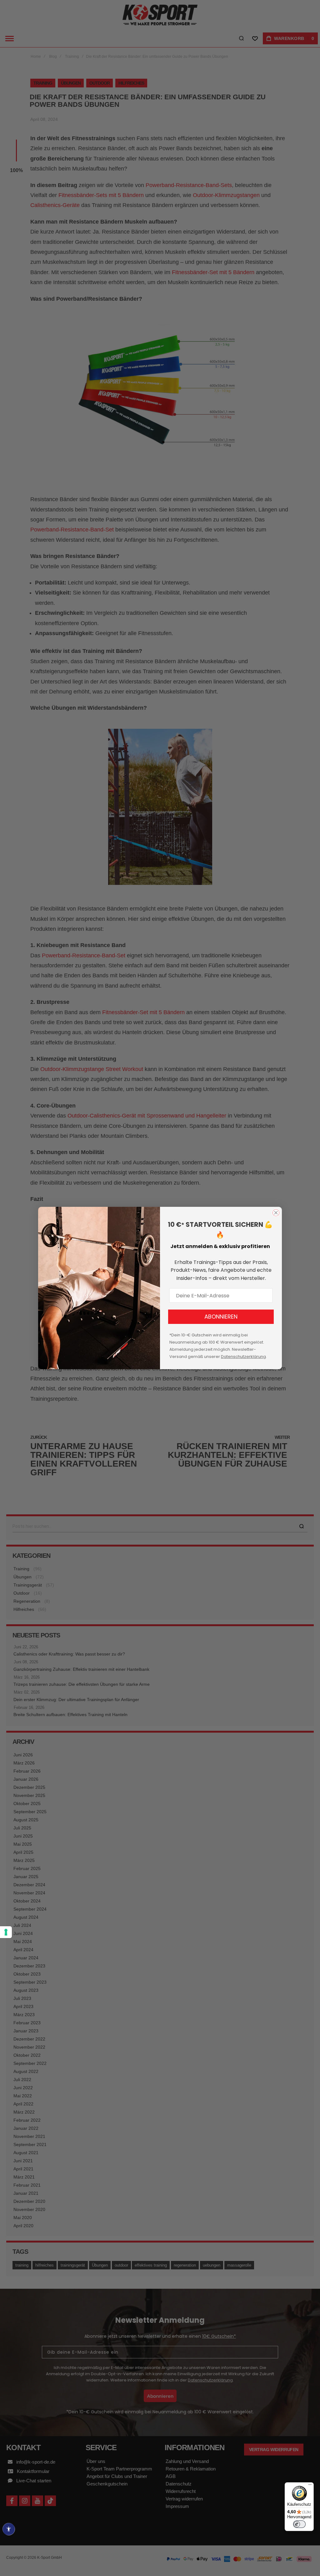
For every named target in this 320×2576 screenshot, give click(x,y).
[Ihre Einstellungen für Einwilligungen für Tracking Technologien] (6, 1932)
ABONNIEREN (221, 1317)
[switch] (299, 2524)
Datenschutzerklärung (243, 1357)
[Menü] (310, 2486)
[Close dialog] (276, 1213)
